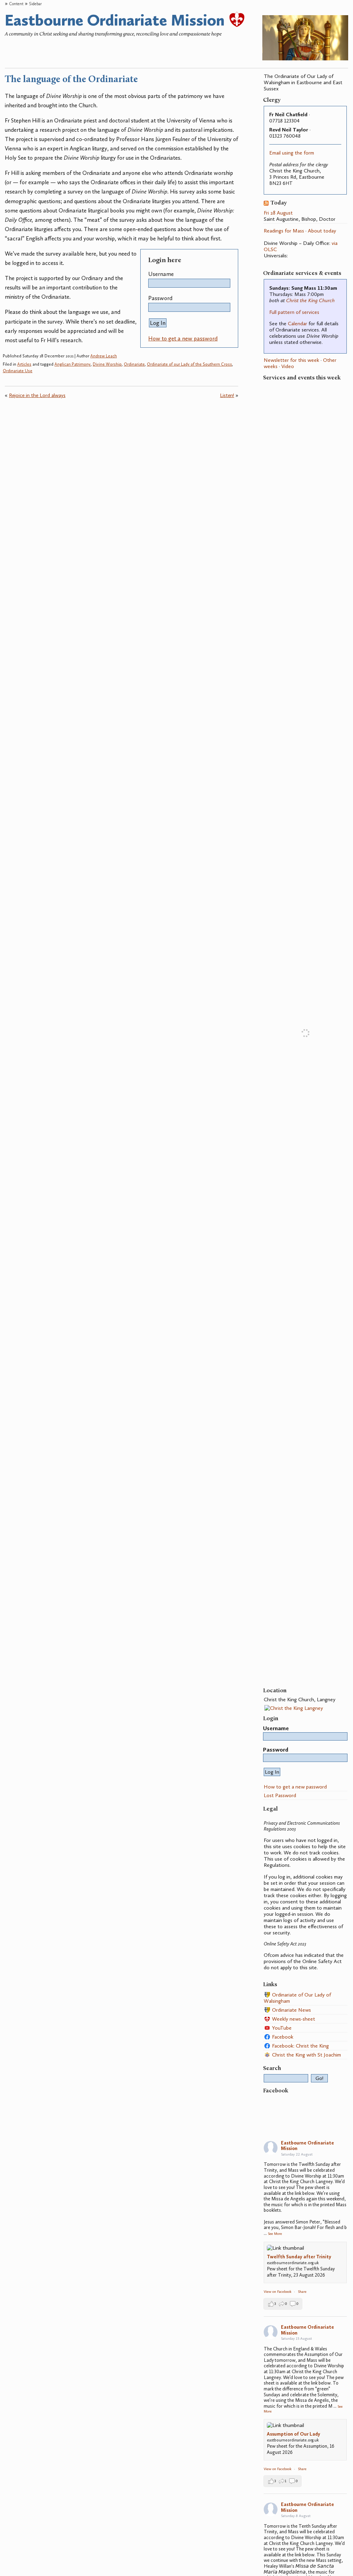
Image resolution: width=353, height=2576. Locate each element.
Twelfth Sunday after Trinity (299, 2257)
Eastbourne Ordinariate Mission (117, 20)
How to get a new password (183, 338)
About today (322, 231)
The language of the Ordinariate (71, 80)
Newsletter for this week (291, 360)
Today (279, 203)
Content (16, 4)
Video (288, 366)
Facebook (282, 2037)
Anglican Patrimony (73, 364)
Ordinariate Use (18, 371)
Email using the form (292, 153)
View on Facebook (278, 2292)
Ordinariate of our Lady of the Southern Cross (189, 364)
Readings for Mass (284, 231)
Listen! (227, 395)
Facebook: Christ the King (300, 2046)
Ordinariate (134, 364)
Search (272, 2068)
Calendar (297, 324)
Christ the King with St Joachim (306, 2055)
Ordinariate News (291, 2010)
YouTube (281, 2028)
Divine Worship (107, 364)
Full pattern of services (294, 312)
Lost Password (280, 1795)
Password (160, 298)
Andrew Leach (104, 356)
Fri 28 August (278, 213)
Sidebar (35, 4)
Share (302, 2292)
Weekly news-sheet (293, 2019)
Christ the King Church (310, 300)
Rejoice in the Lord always (37, 395)
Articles (24, 364)
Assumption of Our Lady (294, 2434)
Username (161, 274)
